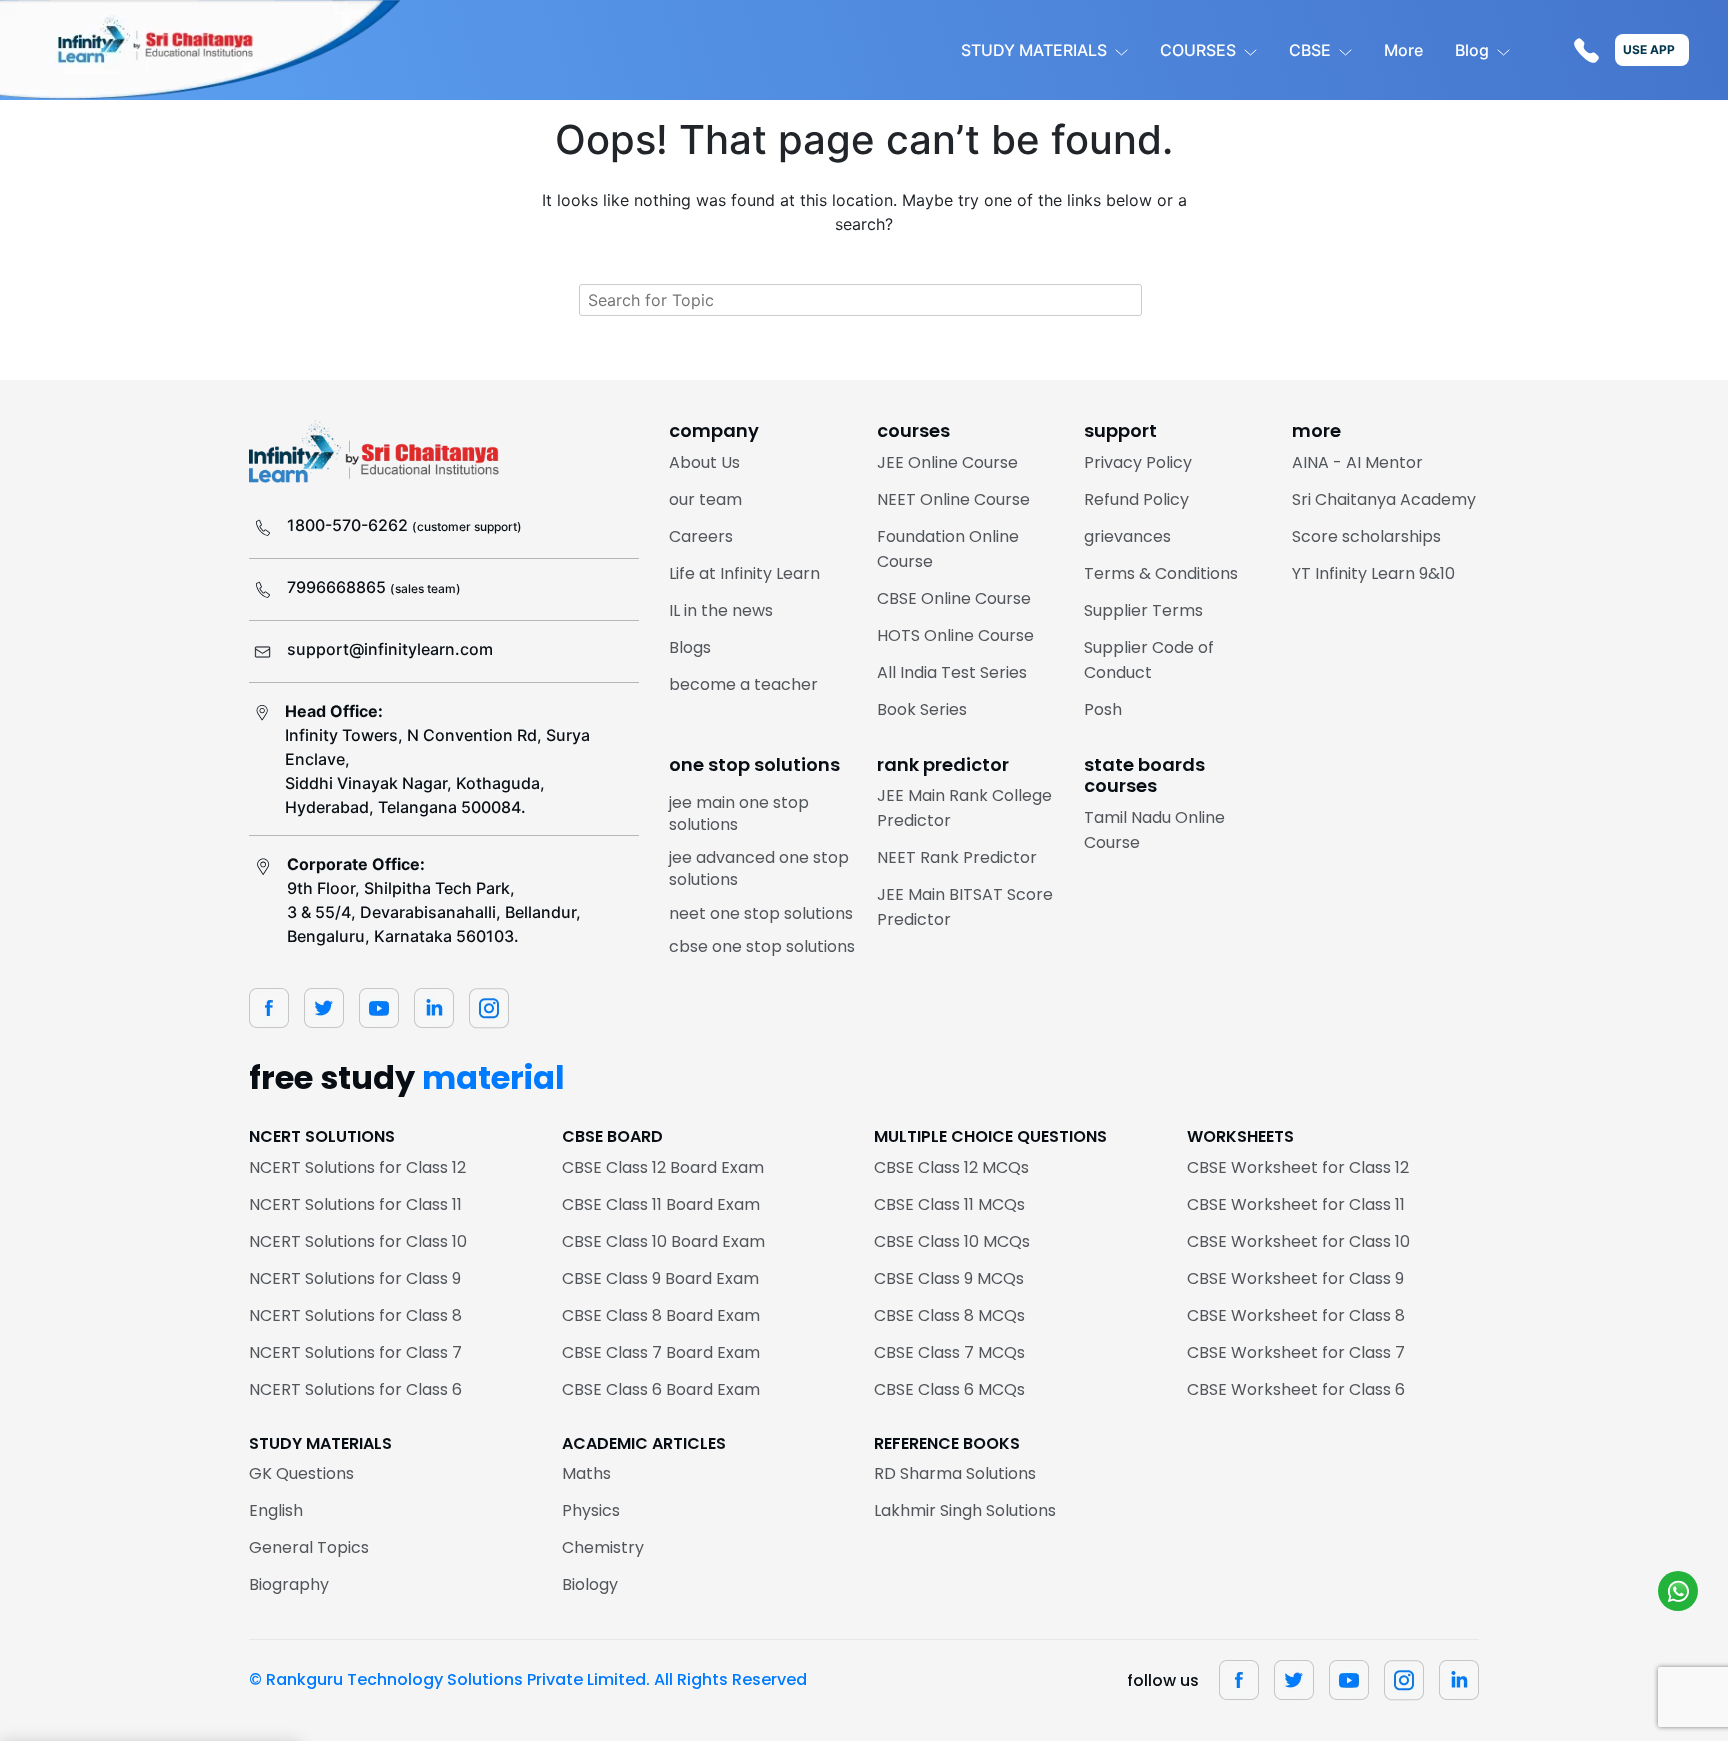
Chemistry (603, 1547)
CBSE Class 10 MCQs (952, 1241)
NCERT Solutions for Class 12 (357, 1167)
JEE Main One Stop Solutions (739, 813)
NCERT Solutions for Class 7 (355, 1352)
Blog (1472, 50)
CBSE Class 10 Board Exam (663, 1241)
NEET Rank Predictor (957, 857)
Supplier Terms (1143, 610)
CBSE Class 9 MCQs (949, 1278)
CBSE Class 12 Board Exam (663, 1167)
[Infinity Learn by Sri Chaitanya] (200, 50)
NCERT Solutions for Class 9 (355, 1278)
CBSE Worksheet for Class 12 (1298, 1167)
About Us (704, 462)
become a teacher (743, 684)
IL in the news (721, 610)
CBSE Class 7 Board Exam (661, 1352)
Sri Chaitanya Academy (1384, 499)
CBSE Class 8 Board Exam (661, 1315)
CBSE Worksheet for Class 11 (1296, 1204)
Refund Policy (1136, 499)
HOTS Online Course (955, 635)
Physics (591, 1510)
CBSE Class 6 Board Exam (661, 1389)
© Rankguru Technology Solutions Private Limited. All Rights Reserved (528, 1679)
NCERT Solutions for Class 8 (355, 1315)
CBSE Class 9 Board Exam (660, 1278)
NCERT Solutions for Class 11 (355, 1204)
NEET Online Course (953, 499)
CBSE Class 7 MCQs (949, 1352)
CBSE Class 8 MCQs (949, 1315)
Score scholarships (1366, 536)
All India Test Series (952, 672)
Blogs (690, 647)
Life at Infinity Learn (744, 573)
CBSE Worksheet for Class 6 (1296, 1389)
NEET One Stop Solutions (761, 913)
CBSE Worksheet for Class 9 (1295, 1278)
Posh (1103, 709)
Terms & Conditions (1161, 573)
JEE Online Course (947, 462)
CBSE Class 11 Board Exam (661, 1204)
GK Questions (301, 1473)
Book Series (922, 709)
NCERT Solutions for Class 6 (355, 1389)
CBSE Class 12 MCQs (951, 1167)
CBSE (1310, 50)
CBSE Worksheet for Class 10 (1298, 1241)
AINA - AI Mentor (1357, 462)
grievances (1127, 536)
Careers (701, 536)
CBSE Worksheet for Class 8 (1296, 1315)
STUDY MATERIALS (1034, 50)
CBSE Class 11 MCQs (949, 1204)
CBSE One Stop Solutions (762, 946)
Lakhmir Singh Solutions (965, 1510)
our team (705, 499)
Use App (1649, 49)
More (1403, 50)
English (276, 1510)
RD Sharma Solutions (955, 1473)
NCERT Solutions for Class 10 (358, 1241)
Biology (590, 1584)
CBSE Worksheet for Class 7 (1296, 1352)
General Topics (309, 1547)
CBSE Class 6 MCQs (949, 1389)
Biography (289, 1584)
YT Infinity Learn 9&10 (1373, 573)
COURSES (1198, 50)
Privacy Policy (1138, 462)
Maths (586, 1473)
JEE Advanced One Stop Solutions (759, 868)
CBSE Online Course (954, 598)
